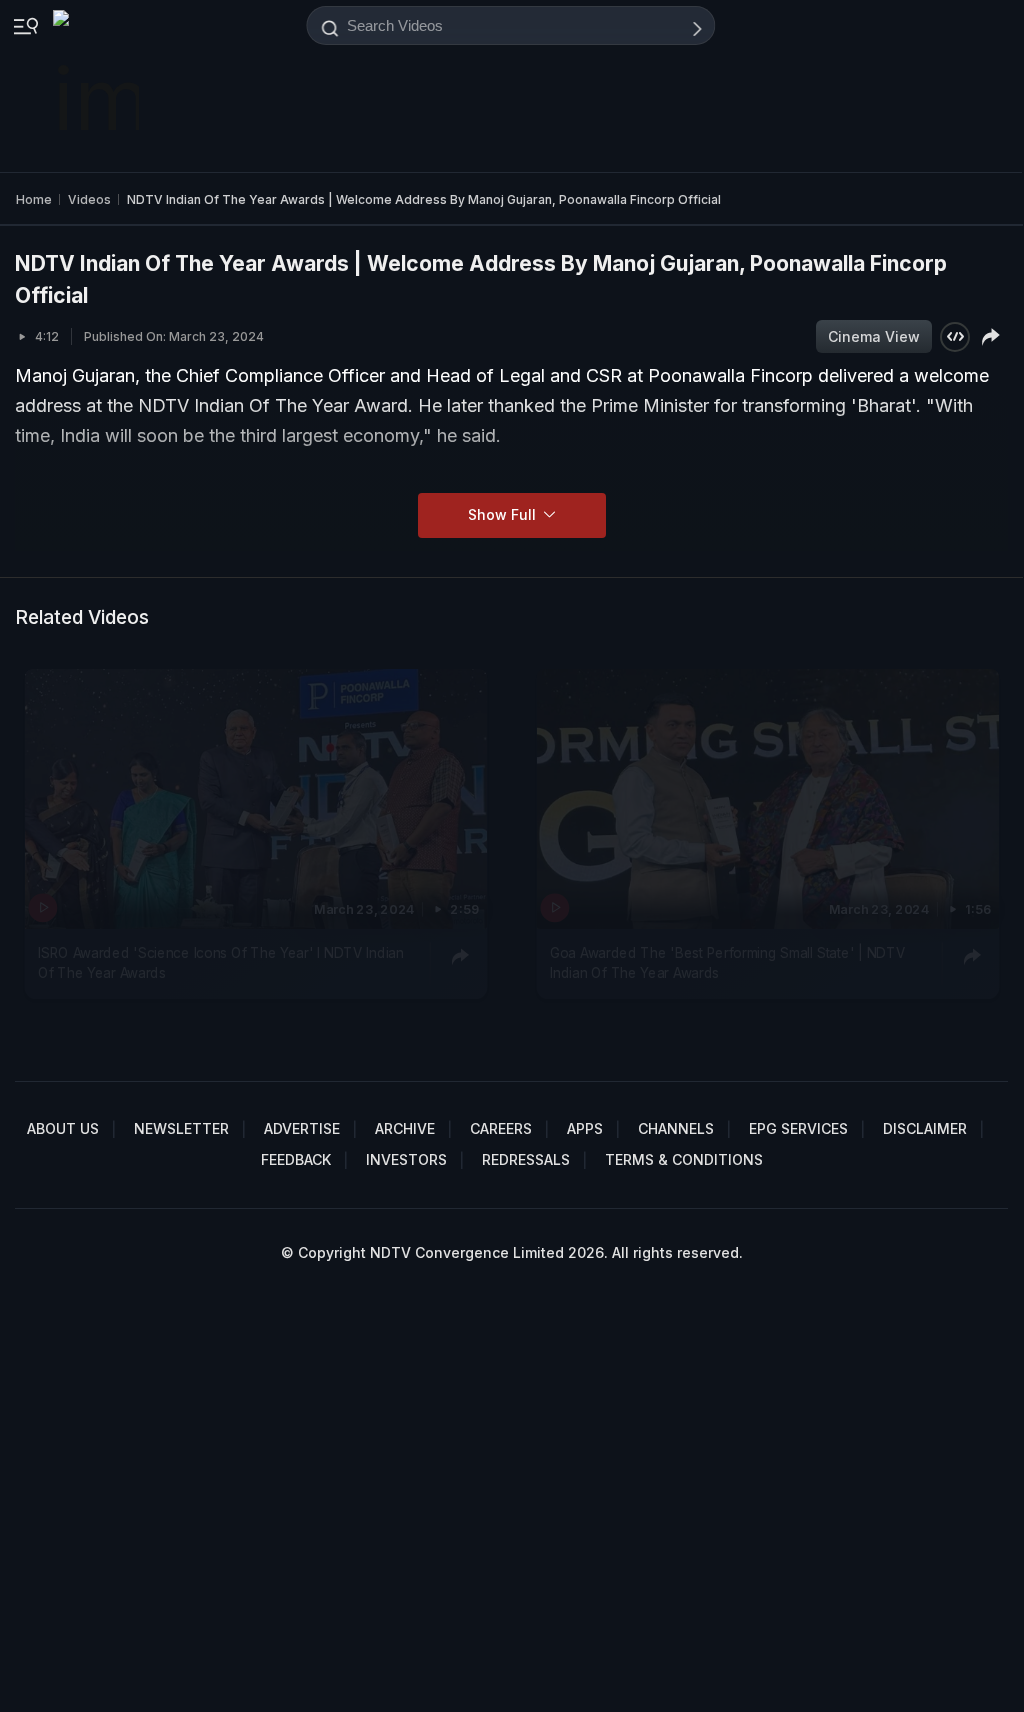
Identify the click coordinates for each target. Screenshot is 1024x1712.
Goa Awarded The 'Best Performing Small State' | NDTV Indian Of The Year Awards (727, 962)
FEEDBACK (296, 1159)
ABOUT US (63, 1128)
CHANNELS (676, 1128)
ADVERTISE (302, 1128)
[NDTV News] (98, 86)
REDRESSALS (526, 1159)
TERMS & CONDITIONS (684, 1159)
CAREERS (501, 1128)
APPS (585, 1128)
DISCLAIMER (925, 1128)
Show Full (504, 514)
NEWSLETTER (181, 1128)
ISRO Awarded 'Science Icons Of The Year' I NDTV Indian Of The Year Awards (221, 962)
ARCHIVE (405, 1128)
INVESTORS (406, 1159)
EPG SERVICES (798, 1128)
